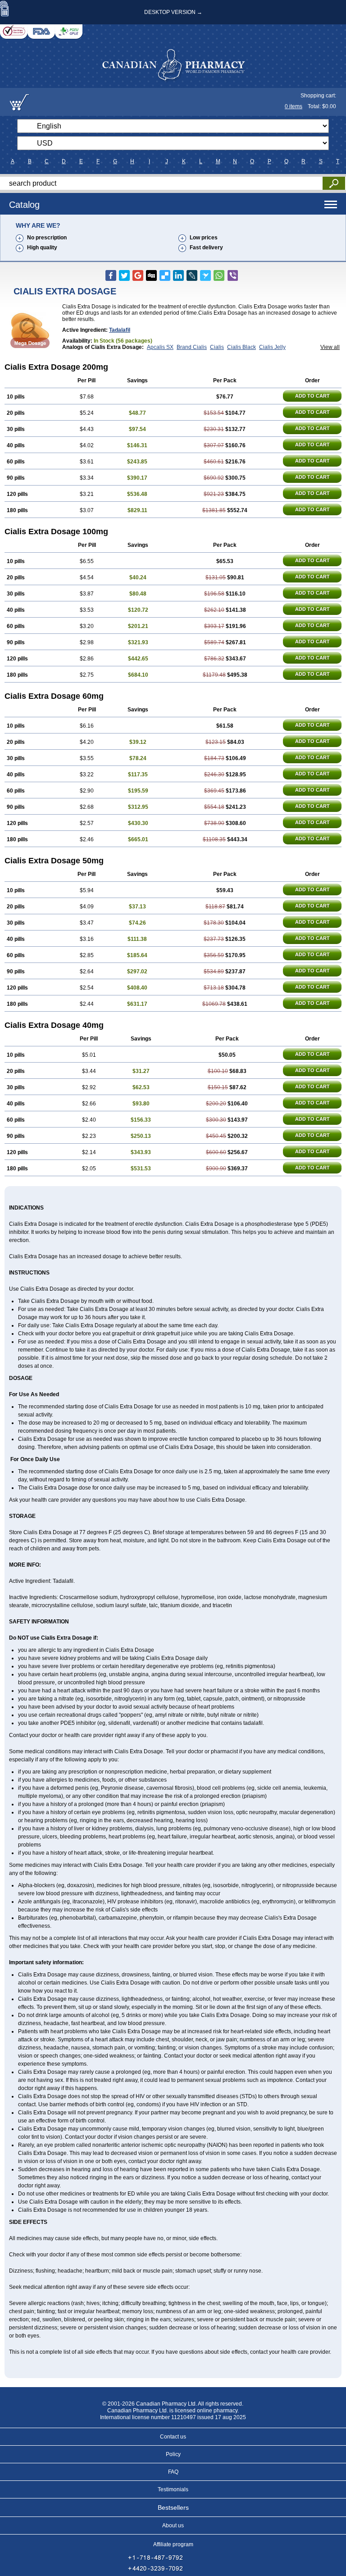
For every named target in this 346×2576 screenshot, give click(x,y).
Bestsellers (173, 2507)
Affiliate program (173, 2544)
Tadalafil (120, 330)
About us (173, 2526)
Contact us (173, 2437)
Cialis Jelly (272, 347)
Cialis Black (241, 347)
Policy (173, 2454)
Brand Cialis (192, 347)
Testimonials (173, 2489)
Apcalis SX (160, 347)
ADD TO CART (312, 396)
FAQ (173, 2472)
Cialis (217, 347)
